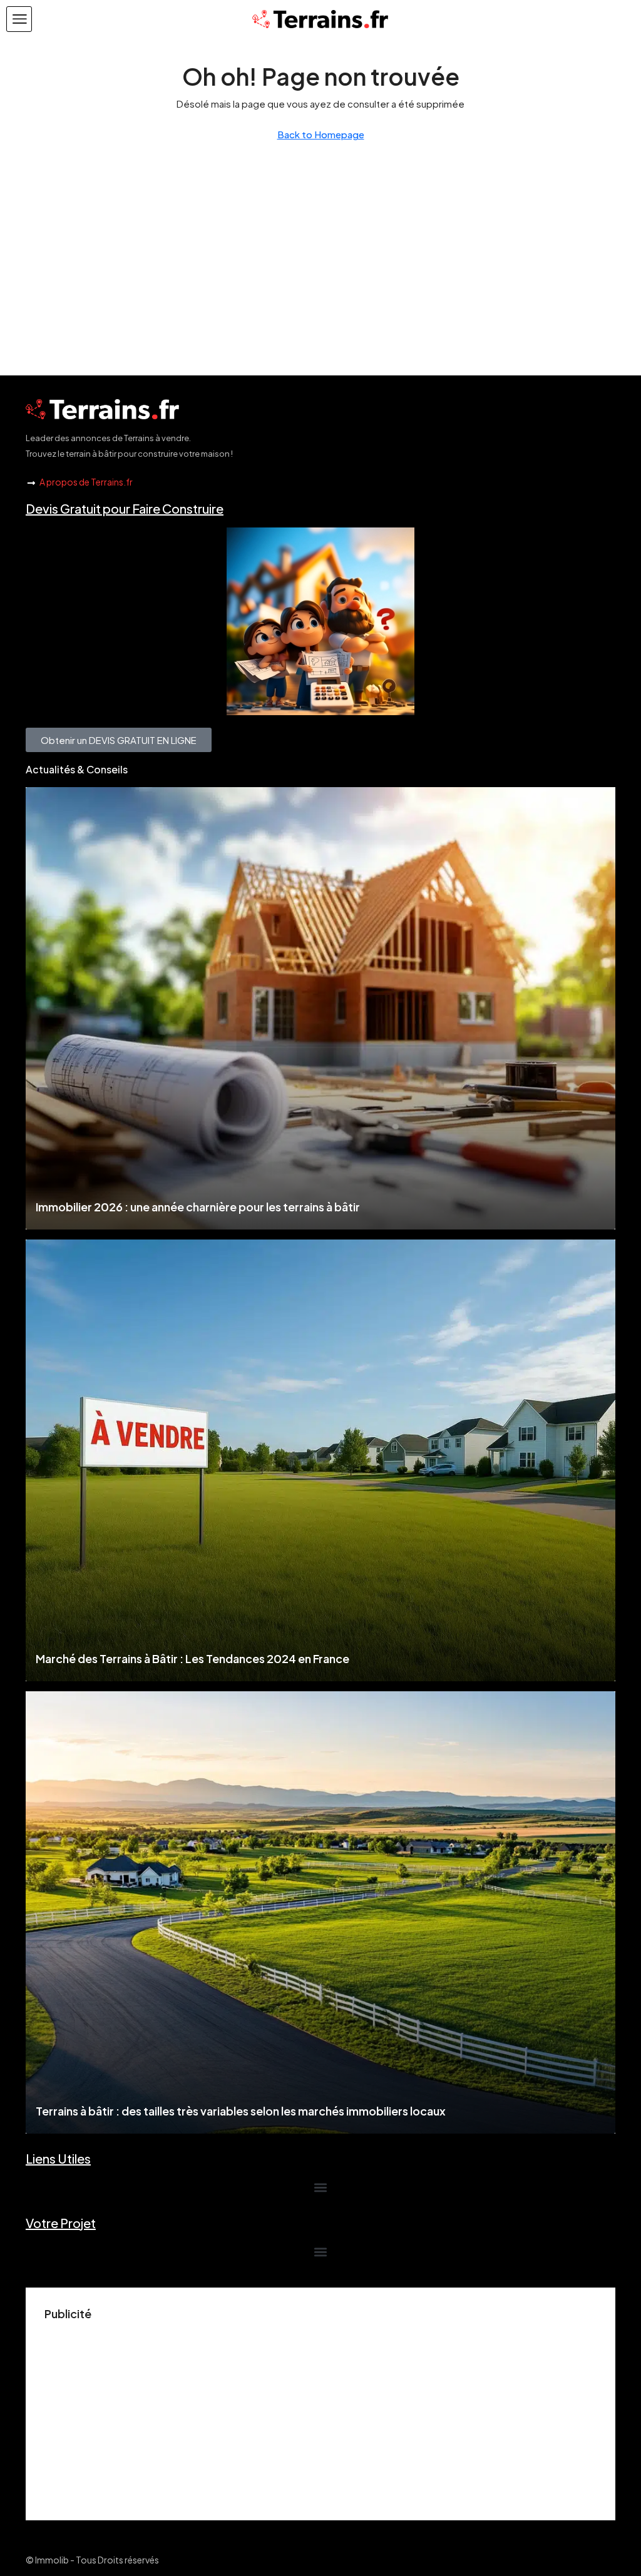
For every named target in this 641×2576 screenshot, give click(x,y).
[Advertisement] (320, 2414)
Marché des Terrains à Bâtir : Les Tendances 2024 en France (192, 1658)
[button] (19, 19)
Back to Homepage (321, 134)
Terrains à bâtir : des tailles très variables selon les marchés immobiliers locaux (241, 2111)
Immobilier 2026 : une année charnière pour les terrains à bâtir (198, 1207)
